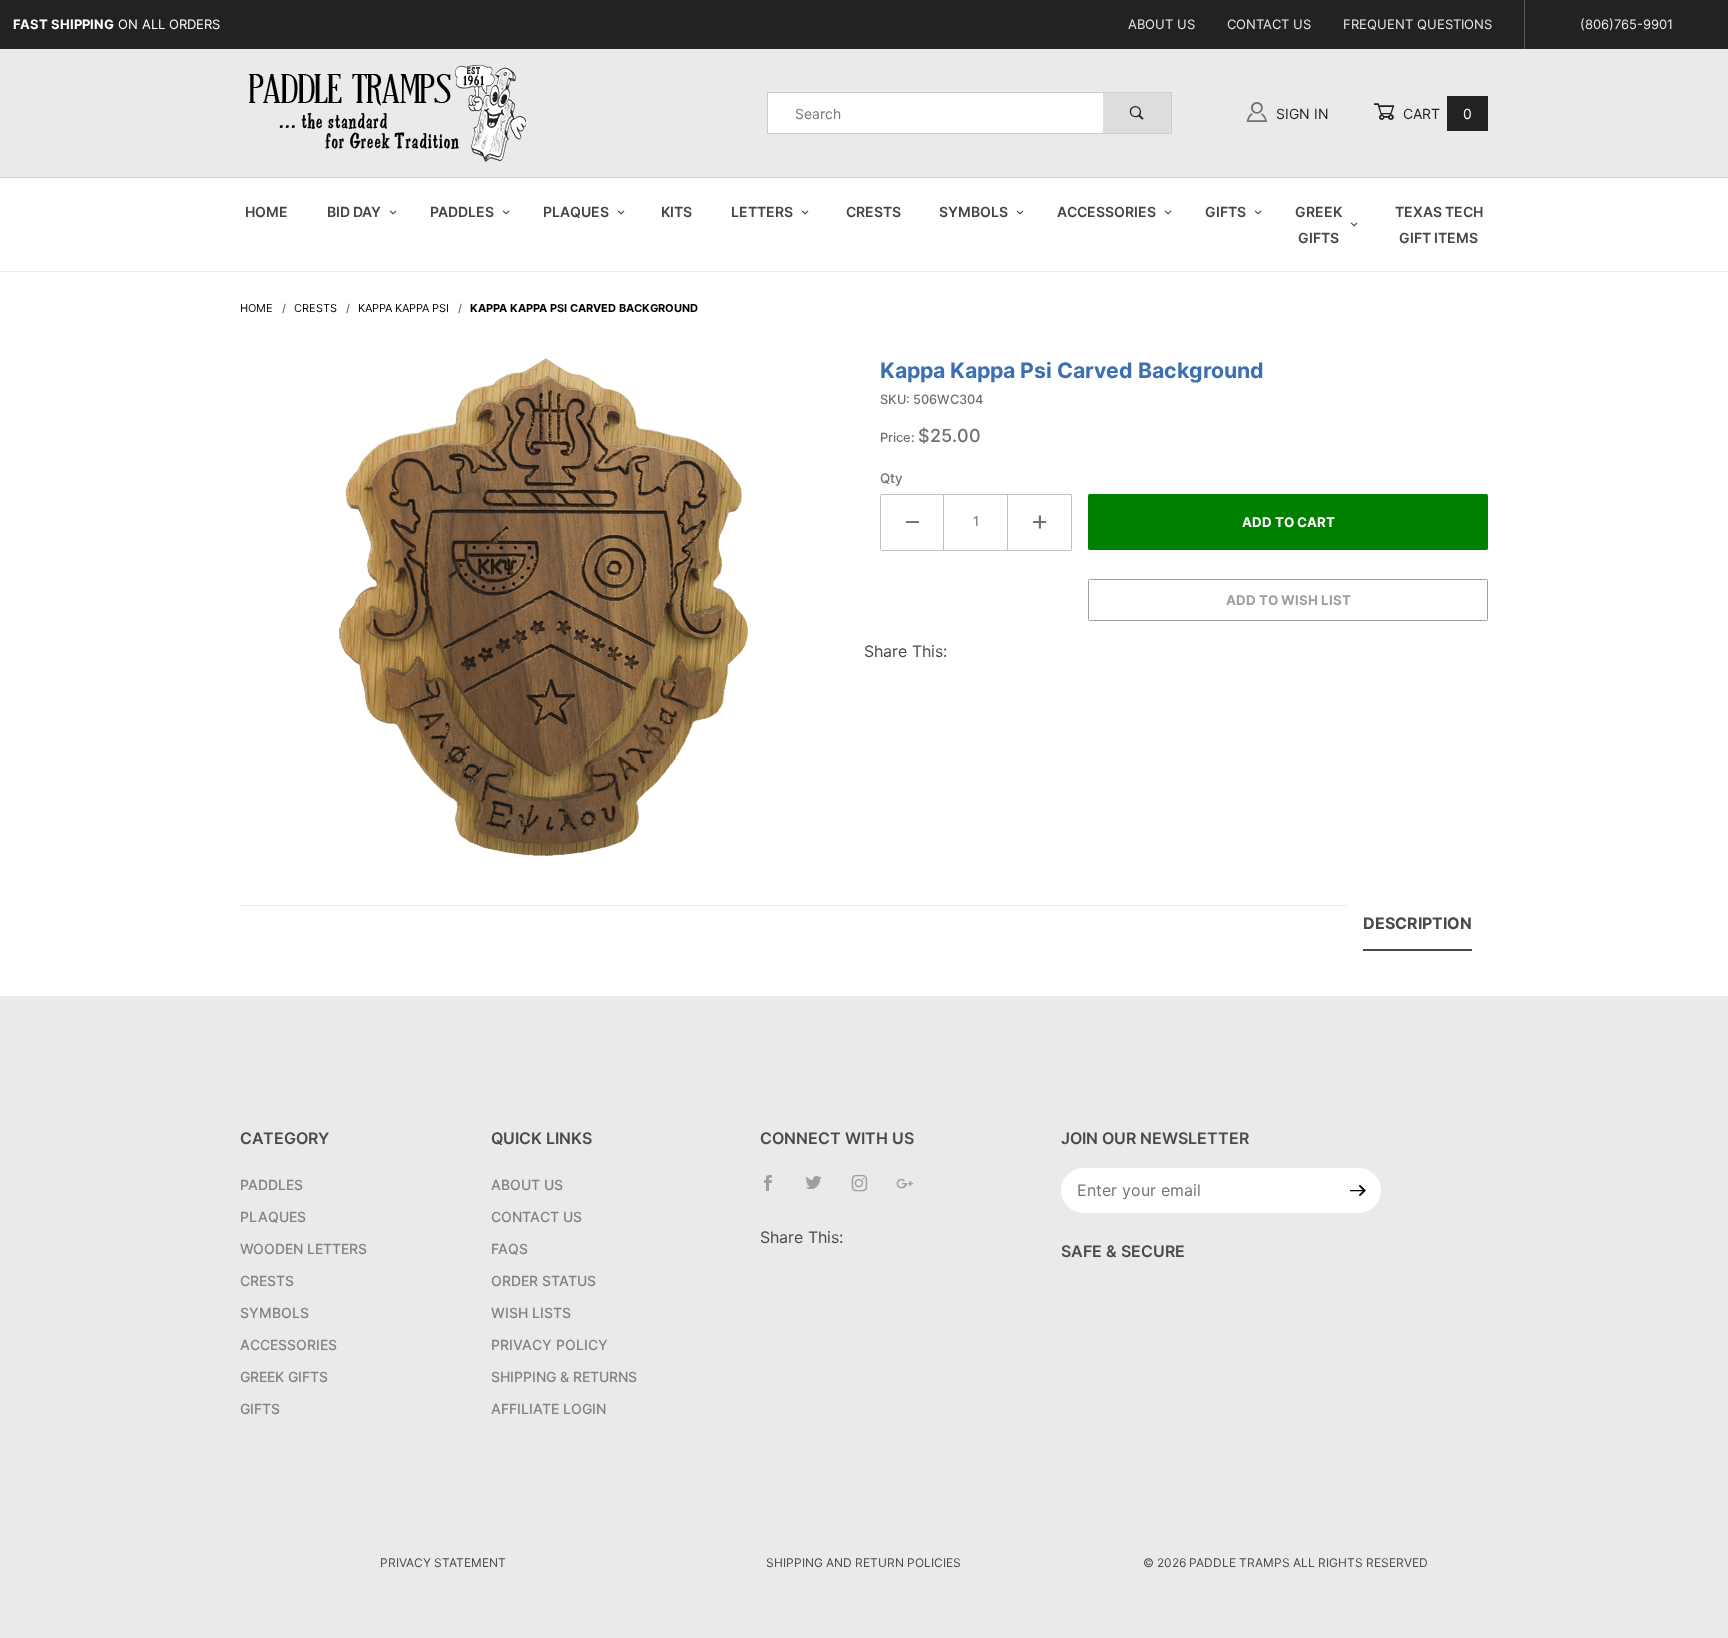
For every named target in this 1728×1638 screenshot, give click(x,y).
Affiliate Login (548, 1408)
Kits (676, 211)
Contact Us (1269, 24)
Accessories (1106, 211)
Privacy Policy (549, 1344)
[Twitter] (821, 1191)
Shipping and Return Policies (863, 1562)
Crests (873, 211)
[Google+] (913, 1191)
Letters (762, 211)
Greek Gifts (1318, 224)
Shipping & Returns (564, 1376)
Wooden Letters (303, 1248)
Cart (1435, 113)
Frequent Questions (1417, 24)
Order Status (543, 1280)
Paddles (462, 211)
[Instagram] (867, 1191)
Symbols (973, 211)
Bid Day (354, 211)
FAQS (509, 1248)
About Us (1161, 24)
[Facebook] (776, 1191)
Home (266, 211)
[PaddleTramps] (390, 111)
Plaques (576, 211)
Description (1417, 923)
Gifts (1225, 211)
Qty (891, 478)
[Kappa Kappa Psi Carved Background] (544, 617)
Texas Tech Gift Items (1439, 224)
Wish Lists (531, 1312)
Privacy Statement (443, 1562)
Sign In (1300, 113)
